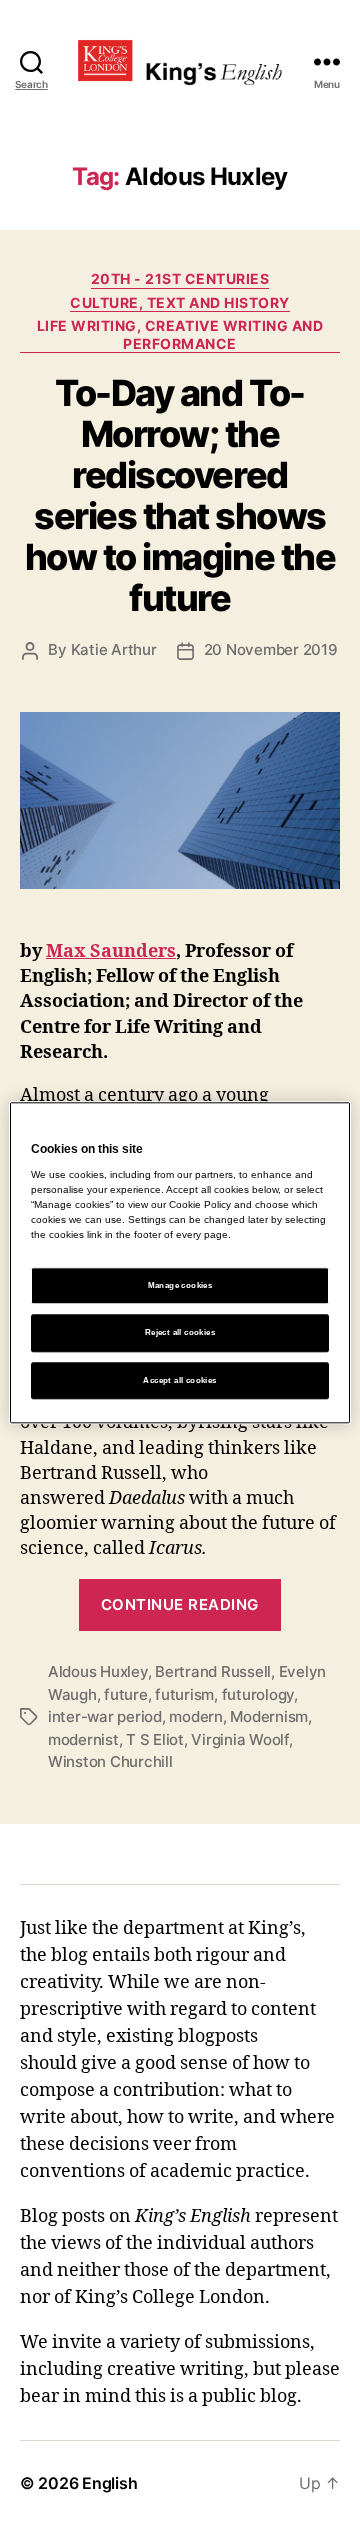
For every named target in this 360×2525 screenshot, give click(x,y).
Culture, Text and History (180, 302)
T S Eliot (155, 1739)
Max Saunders (111, 951)
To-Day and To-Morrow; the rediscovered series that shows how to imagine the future (180, 495)
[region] (180, 1262)
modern (195, 1716)
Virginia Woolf (239, 1739)
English (109, 2483)
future (125, 1694)
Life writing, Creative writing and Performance (180, 334)
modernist (83, 1739)
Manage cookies (180, 1286)
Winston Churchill (110, 1761)
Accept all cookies (179, 1380)
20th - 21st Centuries (180, 278)
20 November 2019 (271, 649)
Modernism (269, 1716)
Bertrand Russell (213, 1671)
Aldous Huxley (98, 1671)
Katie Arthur (114, 649)
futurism (184, 1694)
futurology (258, 1694)
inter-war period (105, 1716)
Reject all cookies (180, 1333)
